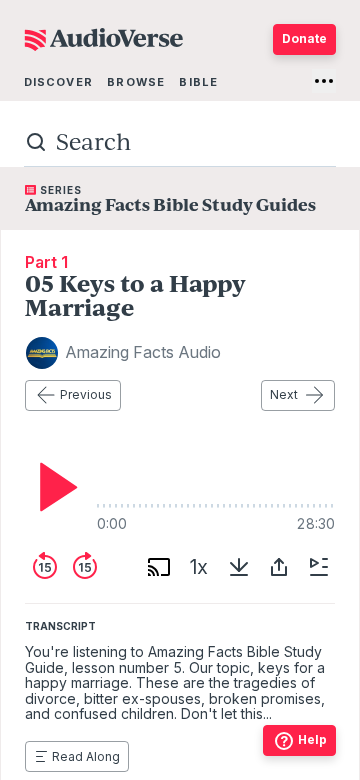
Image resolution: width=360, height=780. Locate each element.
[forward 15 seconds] (85, 567)
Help (312, 739)
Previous (86, 394)
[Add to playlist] (319, 567)
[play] (53, 487)
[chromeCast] (159, 567)
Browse (136, 82)
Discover (58, 82)
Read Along (86, 756)
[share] (279, 567)
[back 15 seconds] (45, 567)
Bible (198, 82)
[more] (324, 81)
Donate (304, 38)
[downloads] (239, 567)
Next (284, 394)
